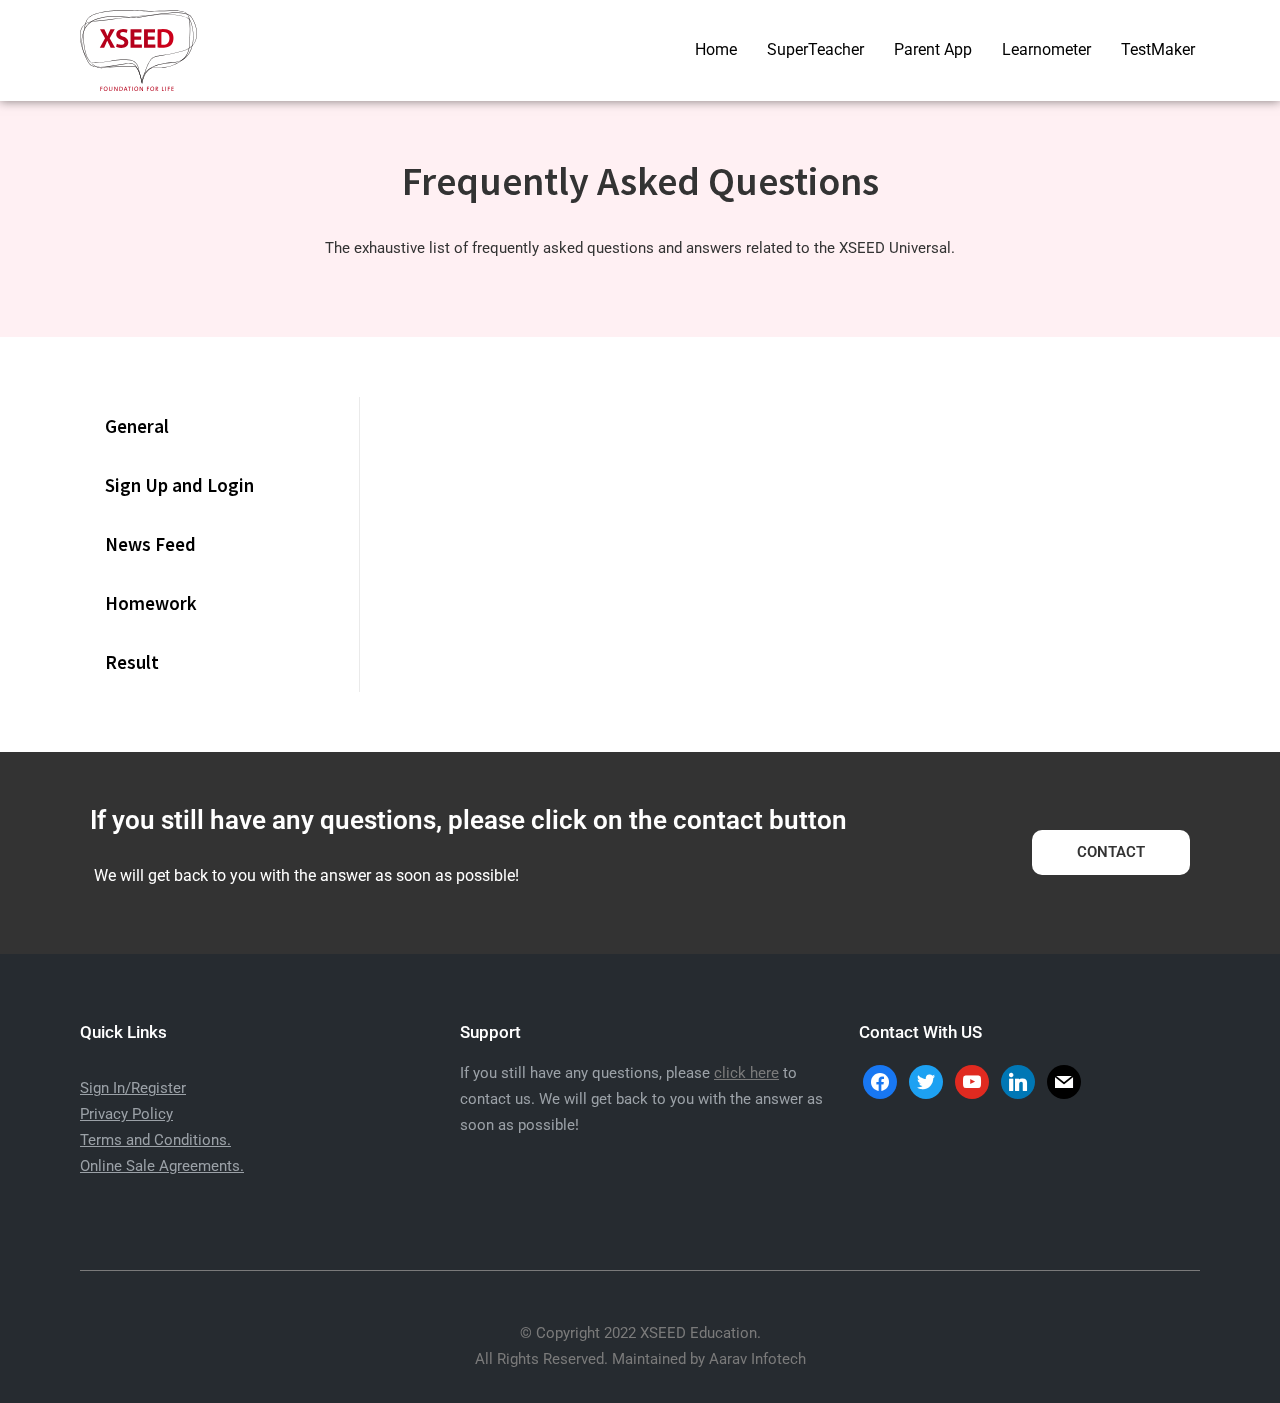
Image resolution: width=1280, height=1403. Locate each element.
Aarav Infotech (757, 1359)
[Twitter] (926, 1080)
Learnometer (1046, 49)
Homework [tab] (151, 603)
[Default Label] (1018, 1080)
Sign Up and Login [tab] (179, 485)
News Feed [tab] (150, 544)
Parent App (933, 49)
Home (716, 49)
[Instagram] (972, 1080)
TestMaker (1158, 49)
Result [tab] (132, 662)
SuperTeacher (815, 49)
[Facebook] (880, 1080)
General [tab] (137, 426)
